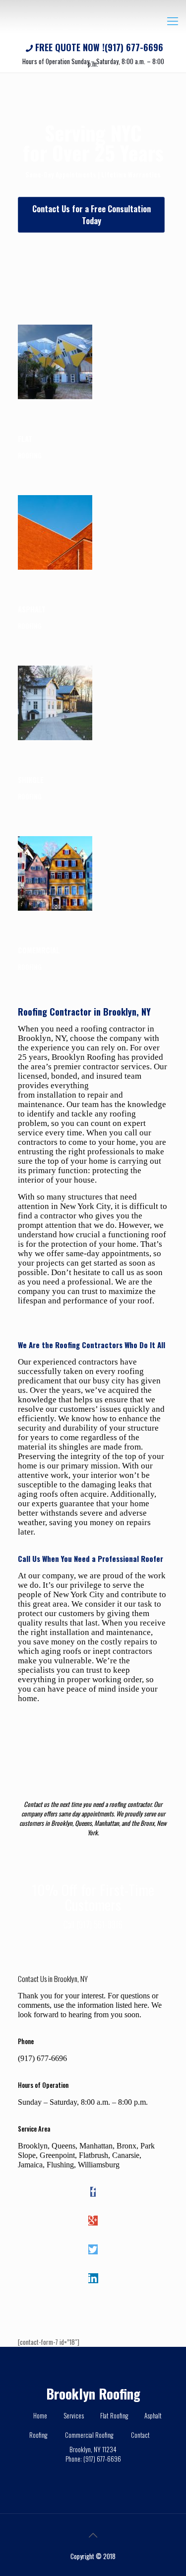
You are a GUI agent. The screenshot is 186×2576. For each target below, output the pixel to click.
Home (40, 2415)
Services (74, 2415)
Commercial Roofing (89, 2435)
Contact (140, 2435)
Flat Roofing (114, 2415)
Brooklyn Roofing (93, 2394)
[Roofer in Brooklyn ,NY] (93, 20)
